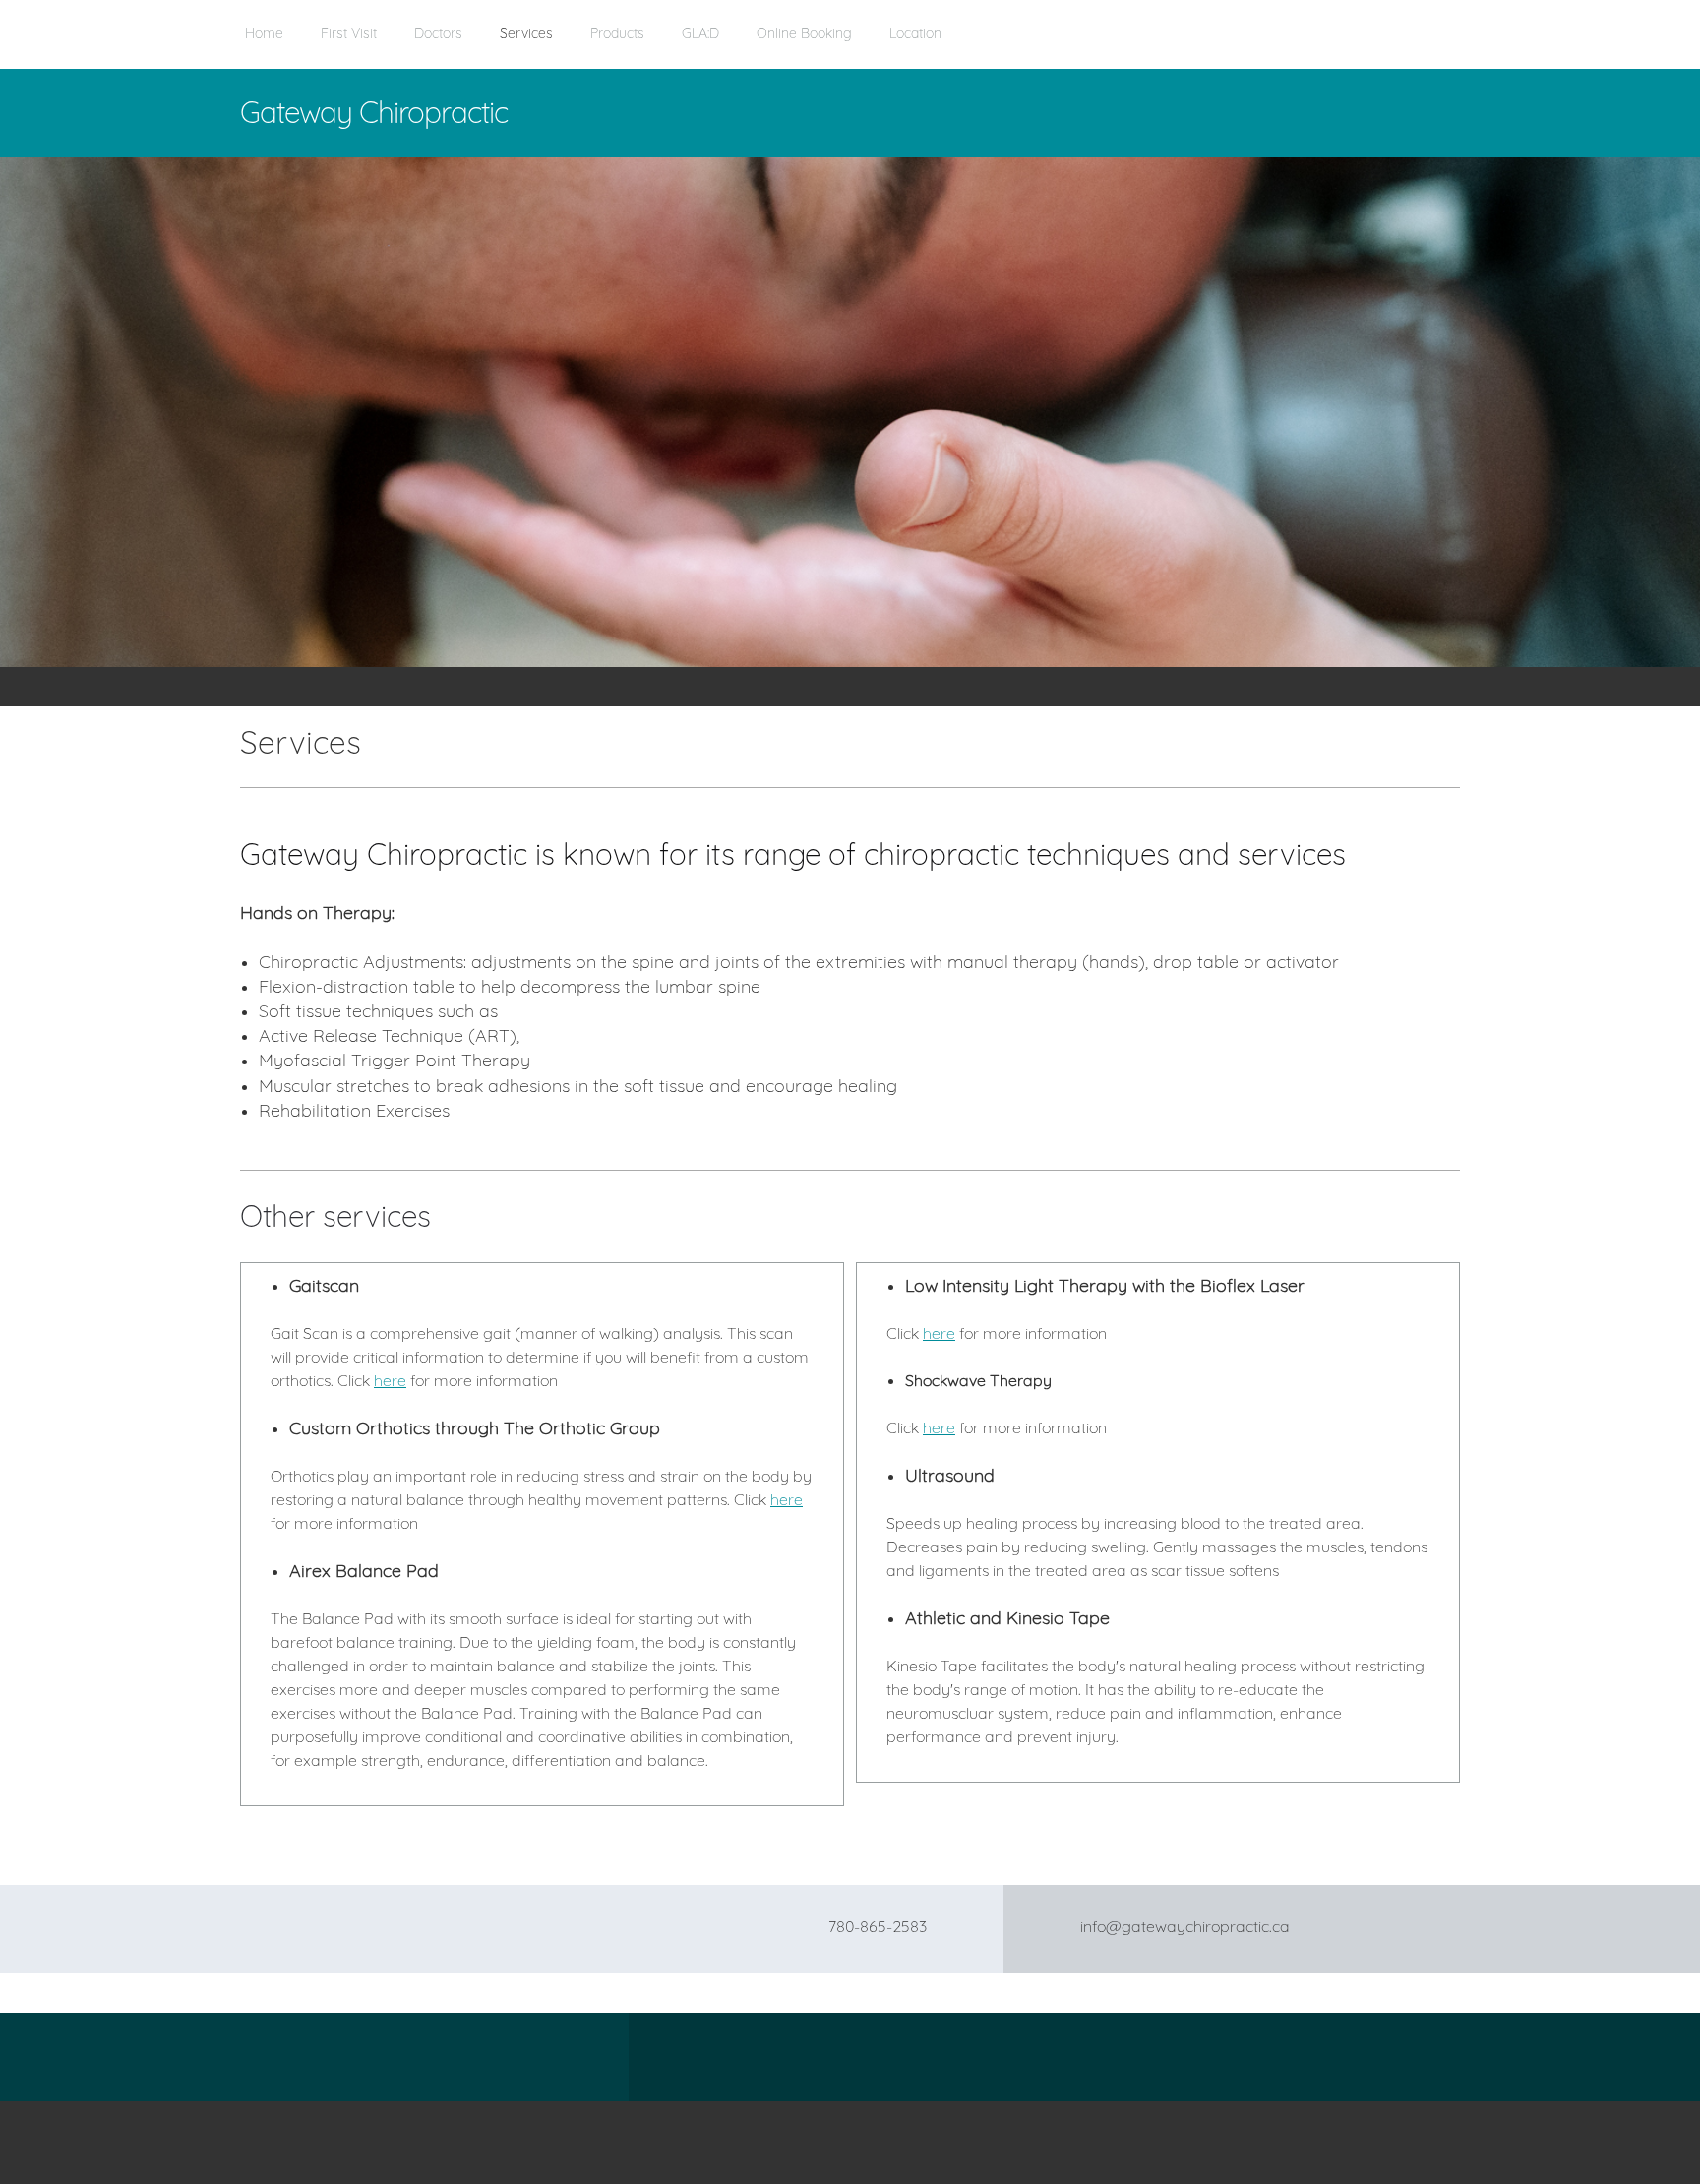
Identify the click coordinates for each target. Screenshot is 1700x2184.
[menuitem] (264, 44)
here (390, 1380)
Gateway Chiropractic (374, 112)
